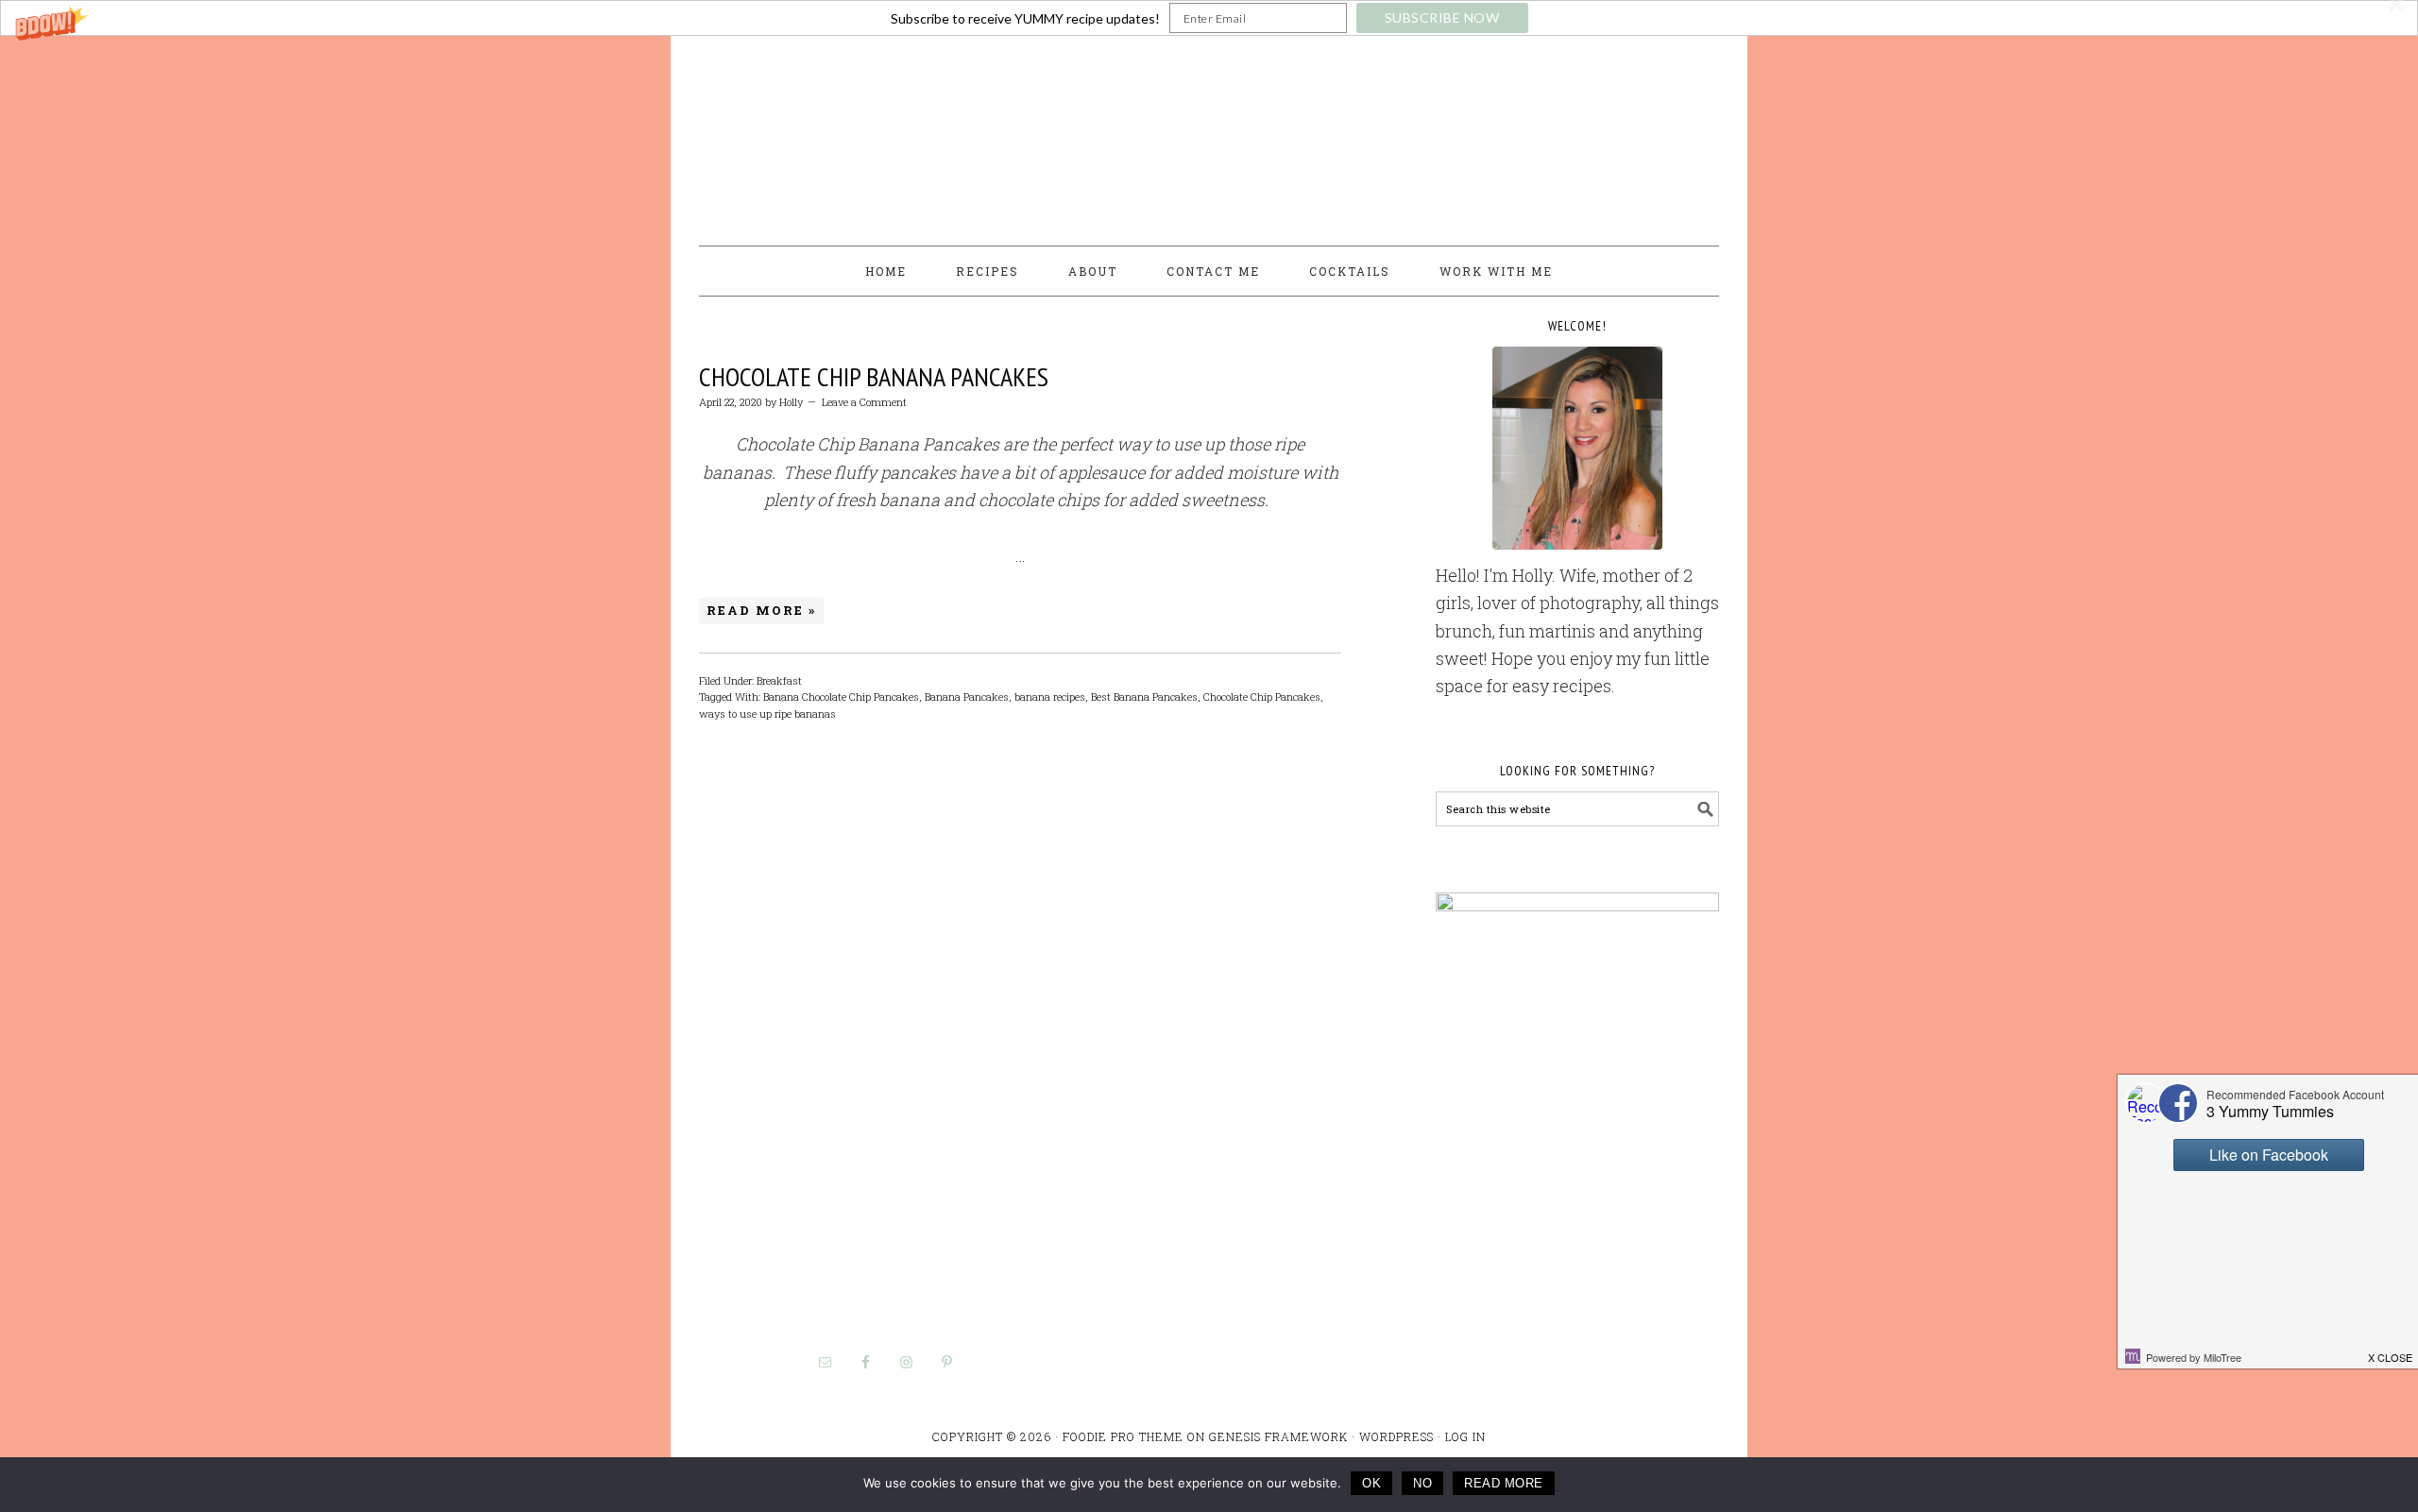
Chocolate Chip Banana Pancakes (874, 376)
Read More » (761, 610)
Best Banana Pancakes (1144, 697)
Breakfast (779, 680)
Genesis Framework (1278, 1436)
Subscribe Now (1442, 17)
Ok (1371, 1483)
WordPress (1396, 1436)
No (1422, 1483)
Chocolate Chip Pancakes (1262, 697)
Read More (1504, 1483)
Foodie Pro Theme (1123, 1436)
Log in (1465, 1436)
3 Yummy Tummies (1209, 132)
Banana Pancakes (967, 697)
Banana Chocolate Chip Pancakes (841, 697)
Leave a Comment (864, 402)
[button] (1209, 18)
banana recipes (1050, 697)
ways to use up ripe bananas (767, 714)
